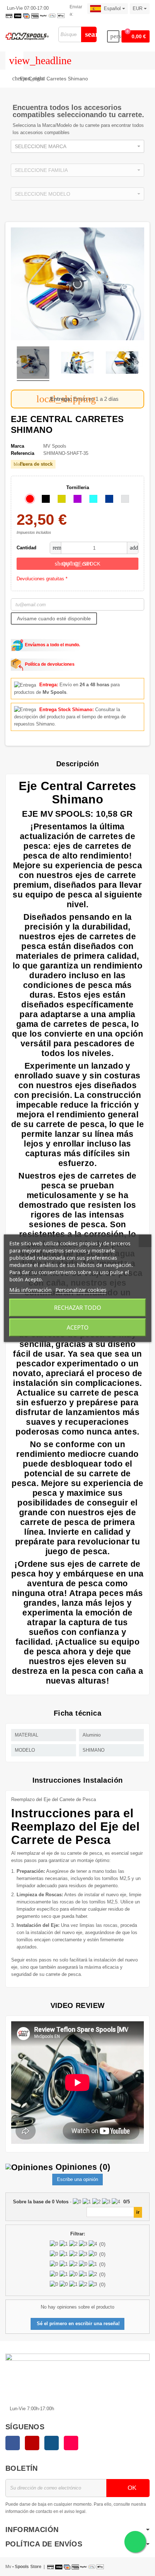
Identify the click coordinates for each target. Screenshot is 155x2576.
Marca (17, 446)
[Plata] (125, 499)
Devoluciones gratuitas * (42, 579)
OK (131, 2488)
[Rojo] (30, 499)
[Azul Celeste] (93, 499)
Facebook (13, 2443)
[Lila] (77, 499)
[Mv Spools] (27, 36)
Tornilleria (78, 487)
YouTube (32, 2443)
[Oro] (62, 499)
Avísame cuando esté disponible (54, 618)
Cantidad (26, 548)
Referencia (23, 453)
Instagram (52, 2443)
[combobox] (77, 146)
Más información (30, 1290)
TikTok (71, 2443)
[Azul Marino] (109, 499)
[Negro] (46, 499)
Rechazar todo (78, 1308)
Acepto (78, 1327)
